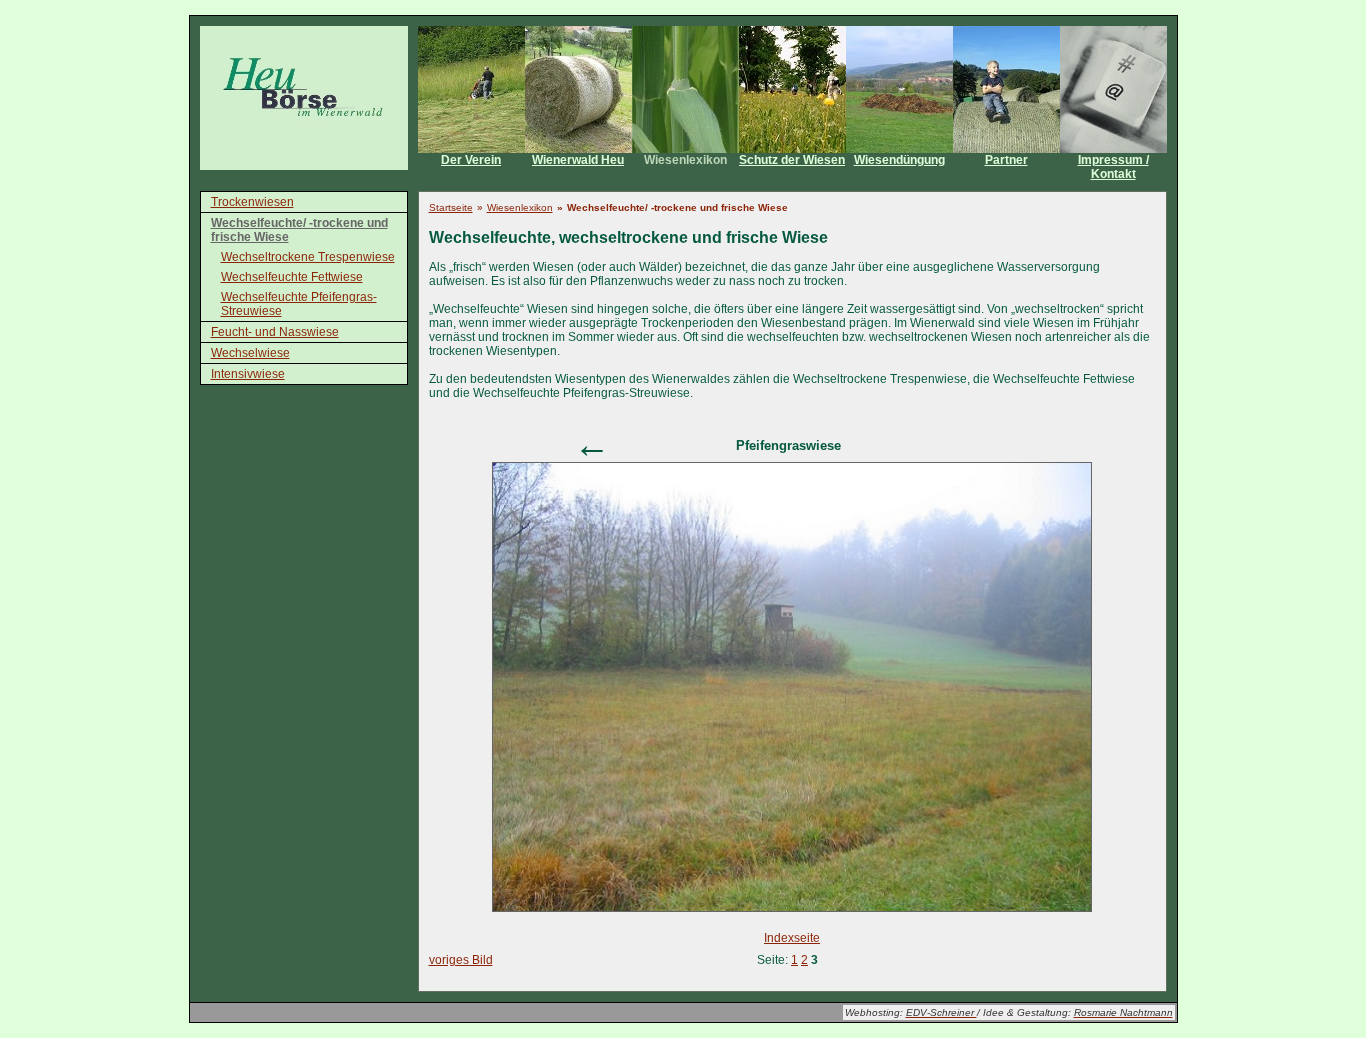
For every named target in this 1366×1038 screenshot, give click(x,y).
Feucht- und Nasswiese (275, 332)
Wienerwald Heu (578, 160)
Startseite (451, 207)
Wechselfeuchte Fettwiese (292, 277)
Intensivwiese (248, 374)
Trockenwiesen (252, 202)
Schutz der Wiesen (792, 160)
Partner (1006, 160)
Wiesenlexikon (685, 160)
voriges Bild (461, 960)
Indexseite (792, 938)
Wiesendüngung (899, 160)
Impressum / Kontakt (1113, 167)
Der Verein (471, 160)
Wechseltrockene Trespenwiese (308, 257)
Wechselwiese (250, 353)
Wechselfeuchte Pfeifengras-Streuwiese (299, 304)
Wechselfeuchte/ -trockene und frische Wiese (299, 230)
